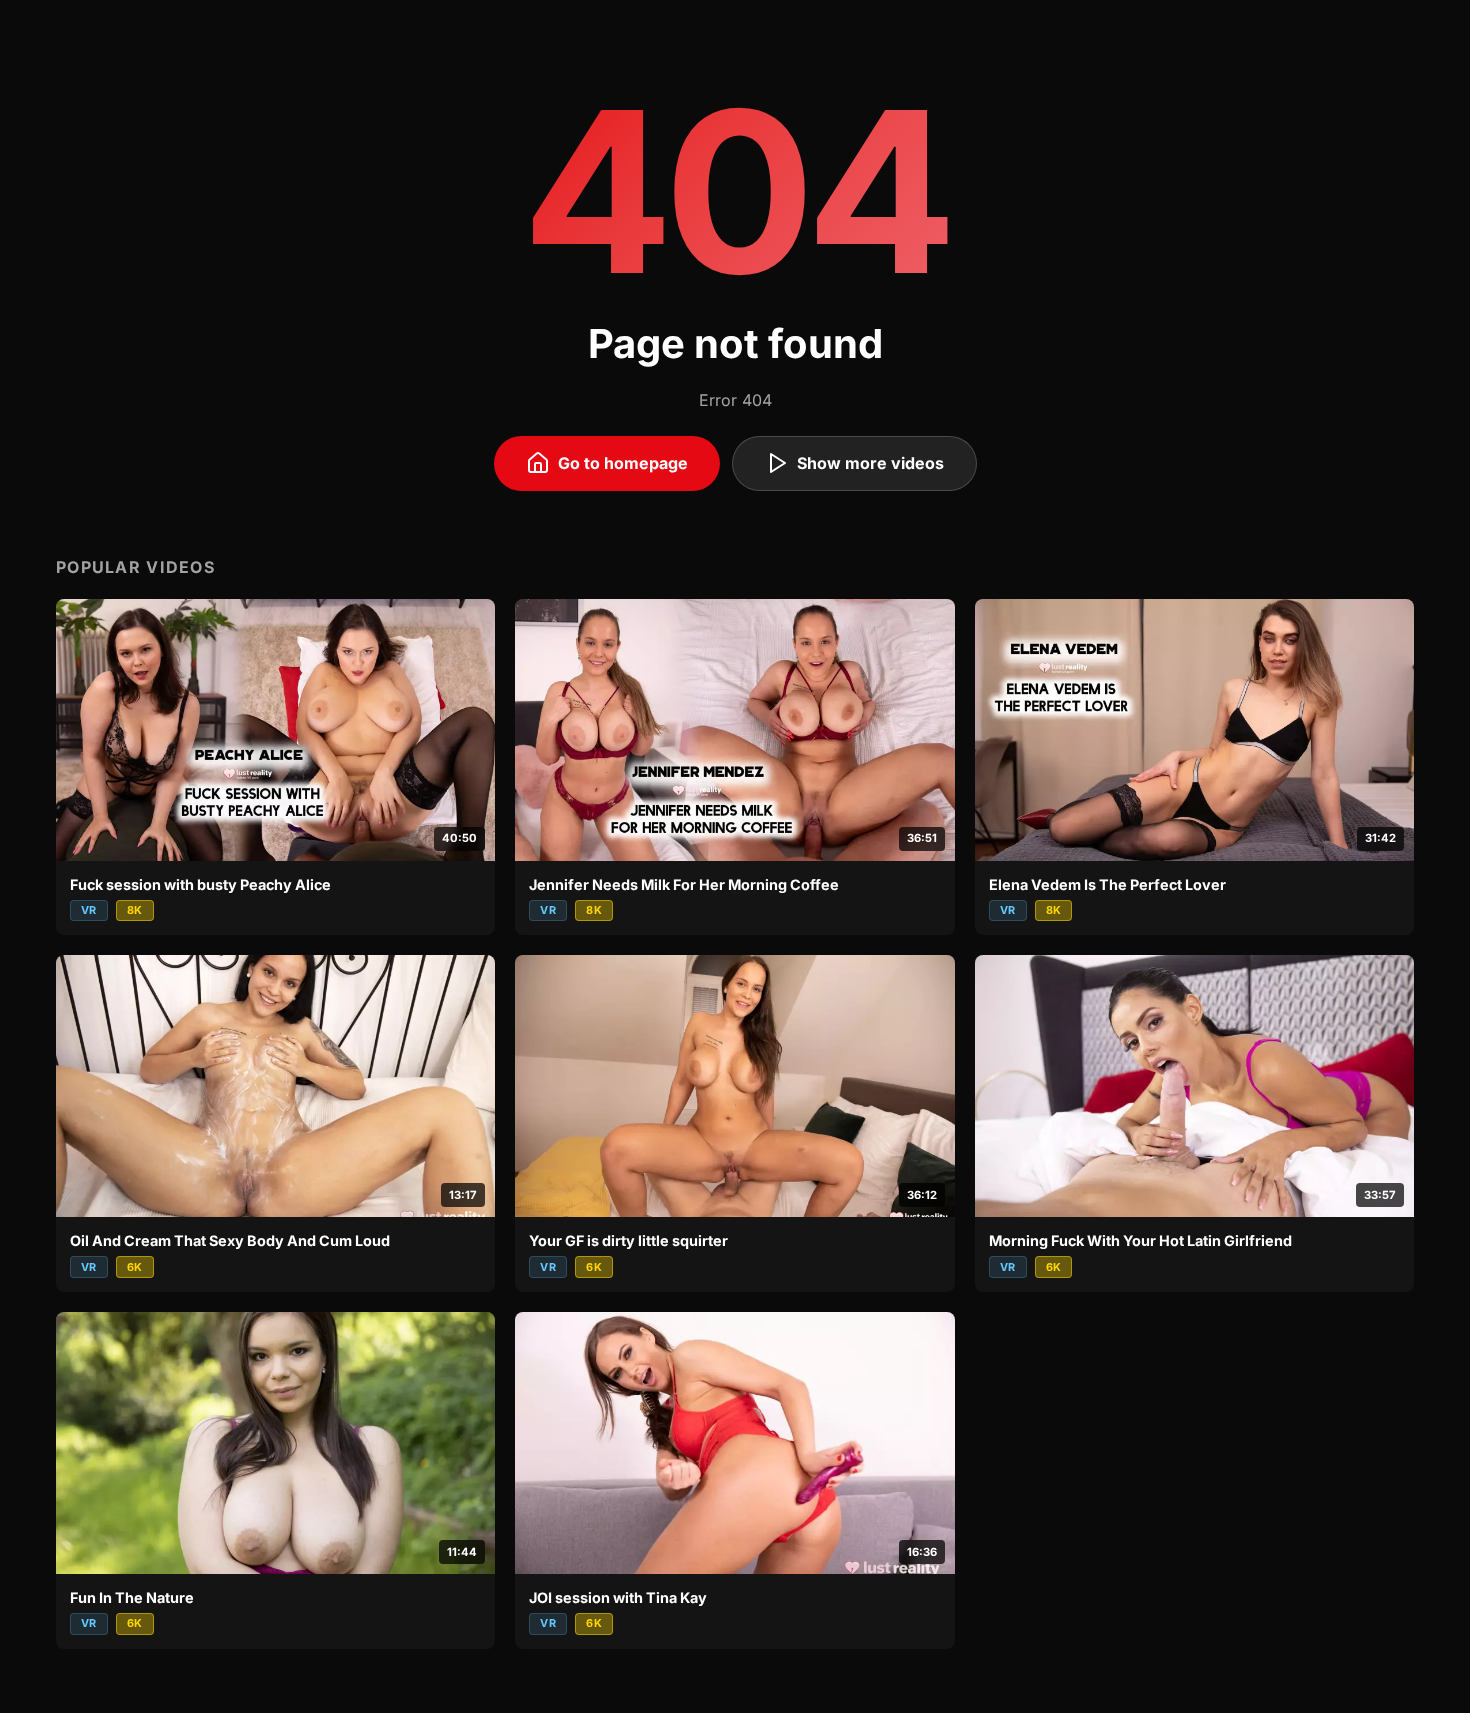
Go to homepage (623, 463)
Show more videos (870, 463)
